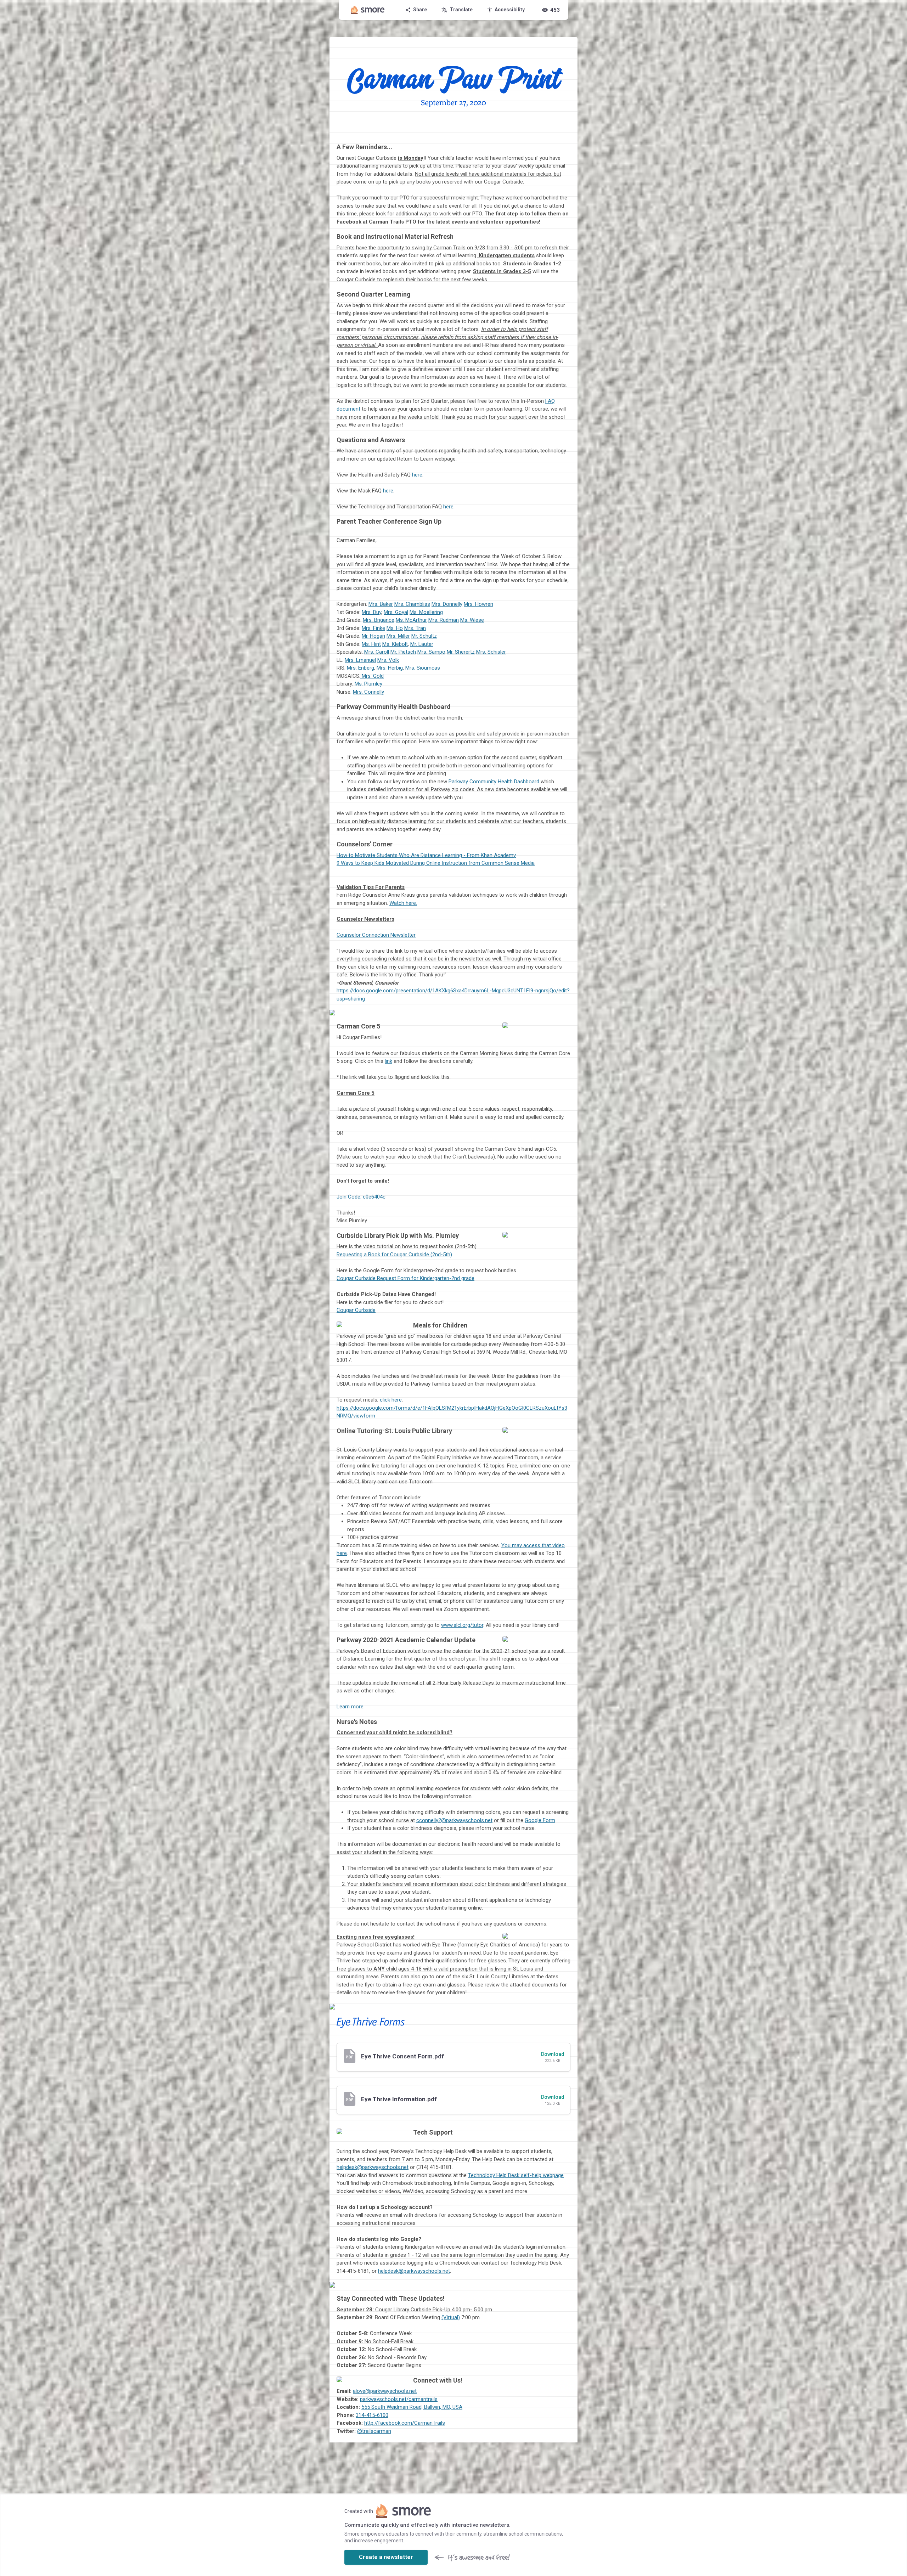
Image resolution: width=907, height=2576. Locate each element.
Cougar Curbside (356, 1310)
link (388, 1061)
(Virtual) (451, 2317)
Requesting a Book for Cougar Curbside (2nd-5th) (394, 1255)
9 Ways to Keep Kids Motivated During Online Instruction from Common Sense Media (436, 863)
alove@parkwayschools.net (385, 2391)
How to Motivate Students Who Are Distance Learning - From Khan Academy (426, 855)
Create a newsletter (386, 2557)
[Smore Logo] (368, 10)
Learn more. (351, 1707)
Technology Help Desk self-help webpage (516, 2175)
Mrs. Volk (388, 660)
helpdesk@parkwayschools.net (373, 2167)
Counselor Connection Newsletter (376, 935)
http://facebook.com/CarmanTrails (405, 2423)
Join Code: (361, 1197)
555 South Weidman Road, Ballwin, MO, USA (412, 2407)
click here (391, 1400)
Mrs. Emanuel (360, 660)
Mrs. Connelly (368, 692)
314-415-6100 (372, 2415)
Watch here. (403, 903)
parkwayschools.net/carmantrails (399, 2399)
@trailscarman (374, 2431)
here (417, 475)
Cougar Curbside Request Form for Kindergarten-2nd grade (405, 1278)
